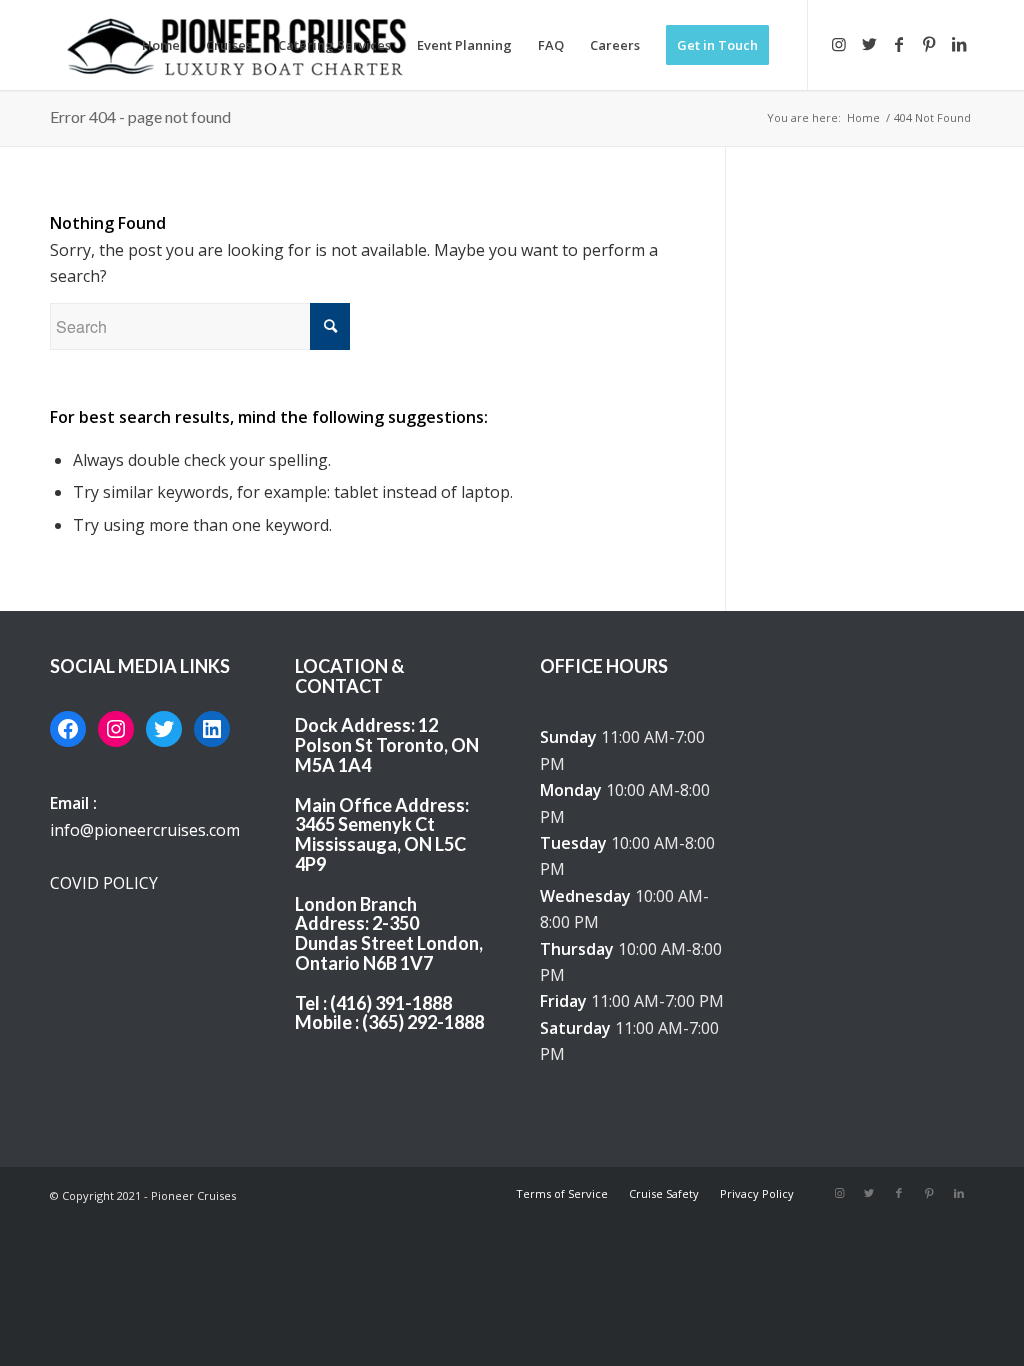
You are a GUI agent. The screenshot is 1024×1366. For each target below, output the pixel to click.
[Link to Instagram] (839, 44)
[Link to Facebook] (899, 44)
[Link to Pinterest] (929, 44)
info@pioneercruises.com (145, 830)
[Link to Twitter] (869, 44)
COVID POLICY (104, 883)
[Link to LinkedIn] (959, 44)
